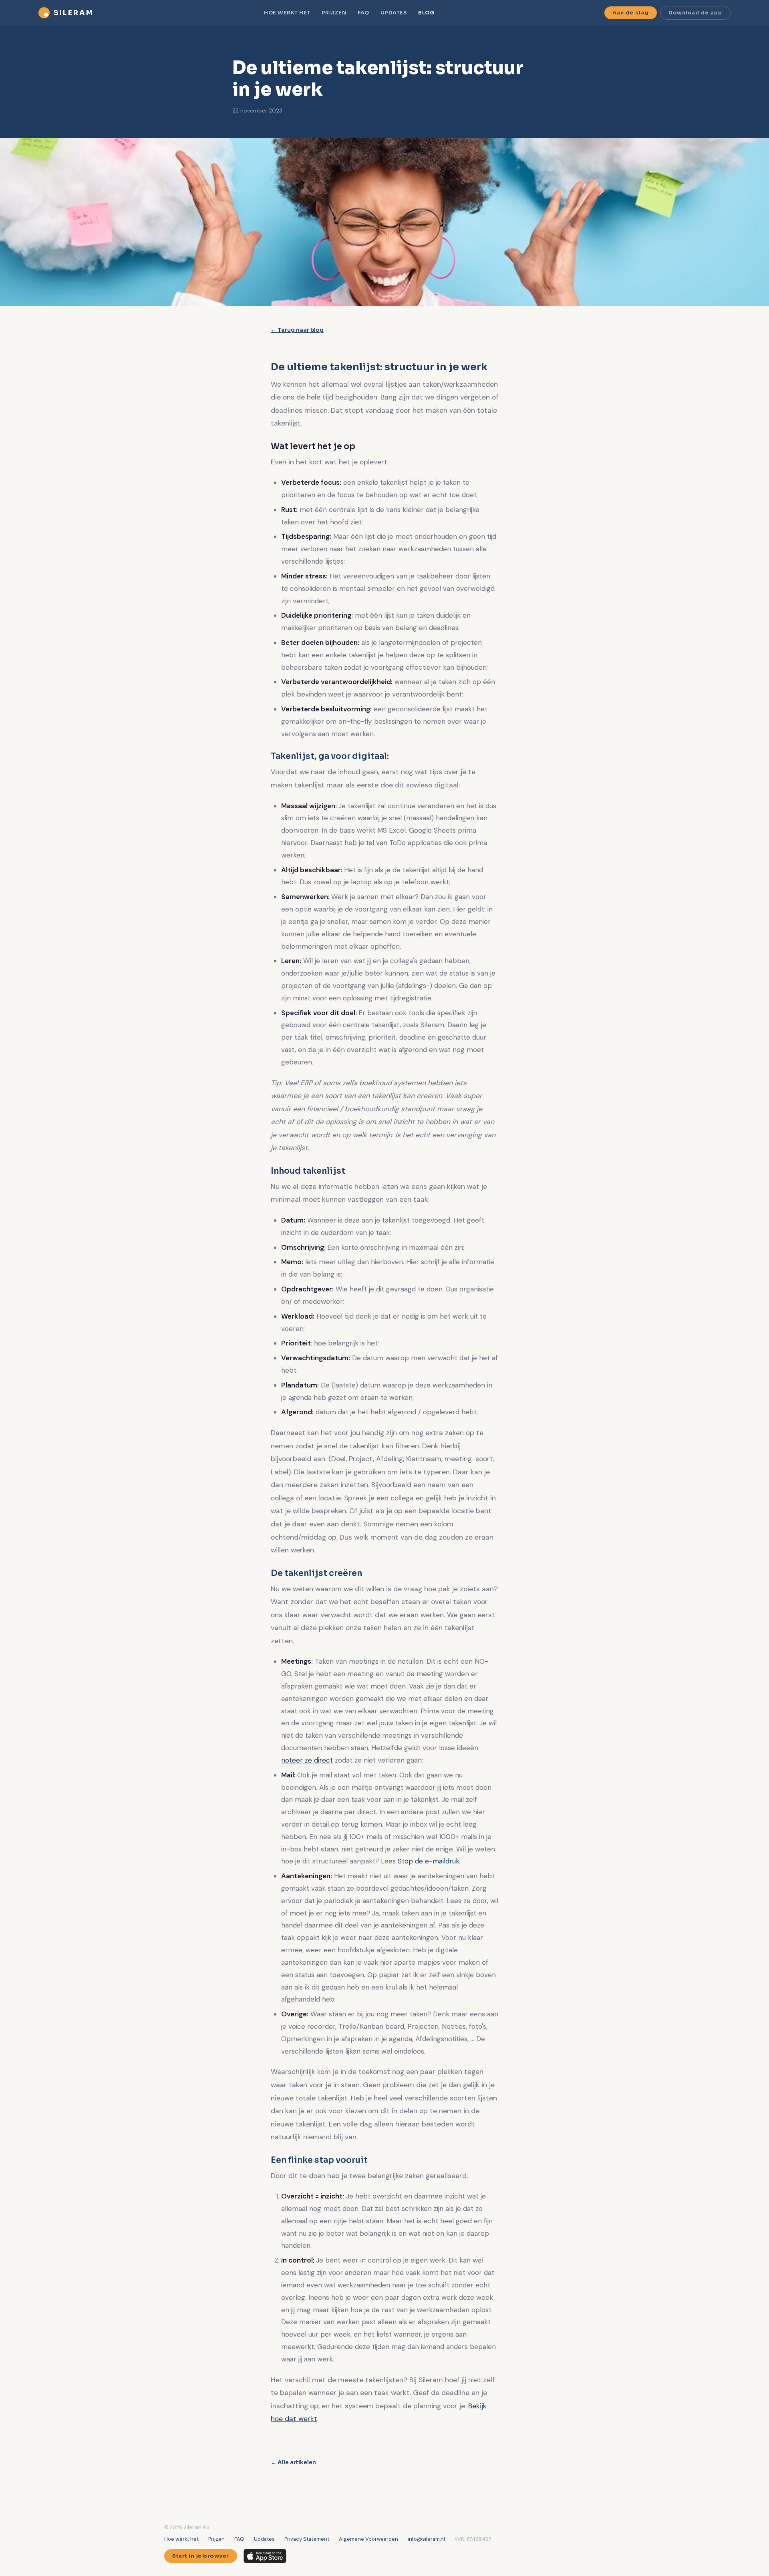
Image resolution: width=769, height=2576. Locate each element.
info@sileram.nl (426, 2539)
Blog (426, 13)
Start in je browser (201, 2556)
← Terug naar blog (297, 330)
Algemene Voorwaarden (368, 2539)
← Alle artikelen (293, 2463)
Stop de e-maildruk (429, 1861)
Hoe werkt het (287, 13)
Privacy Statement (307, 2539)
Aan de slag (631, 13)
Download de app (695, 13)
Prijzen (334, 13)
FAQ (363, 13)
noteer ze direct (307, 1760)
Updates (394, 13)
